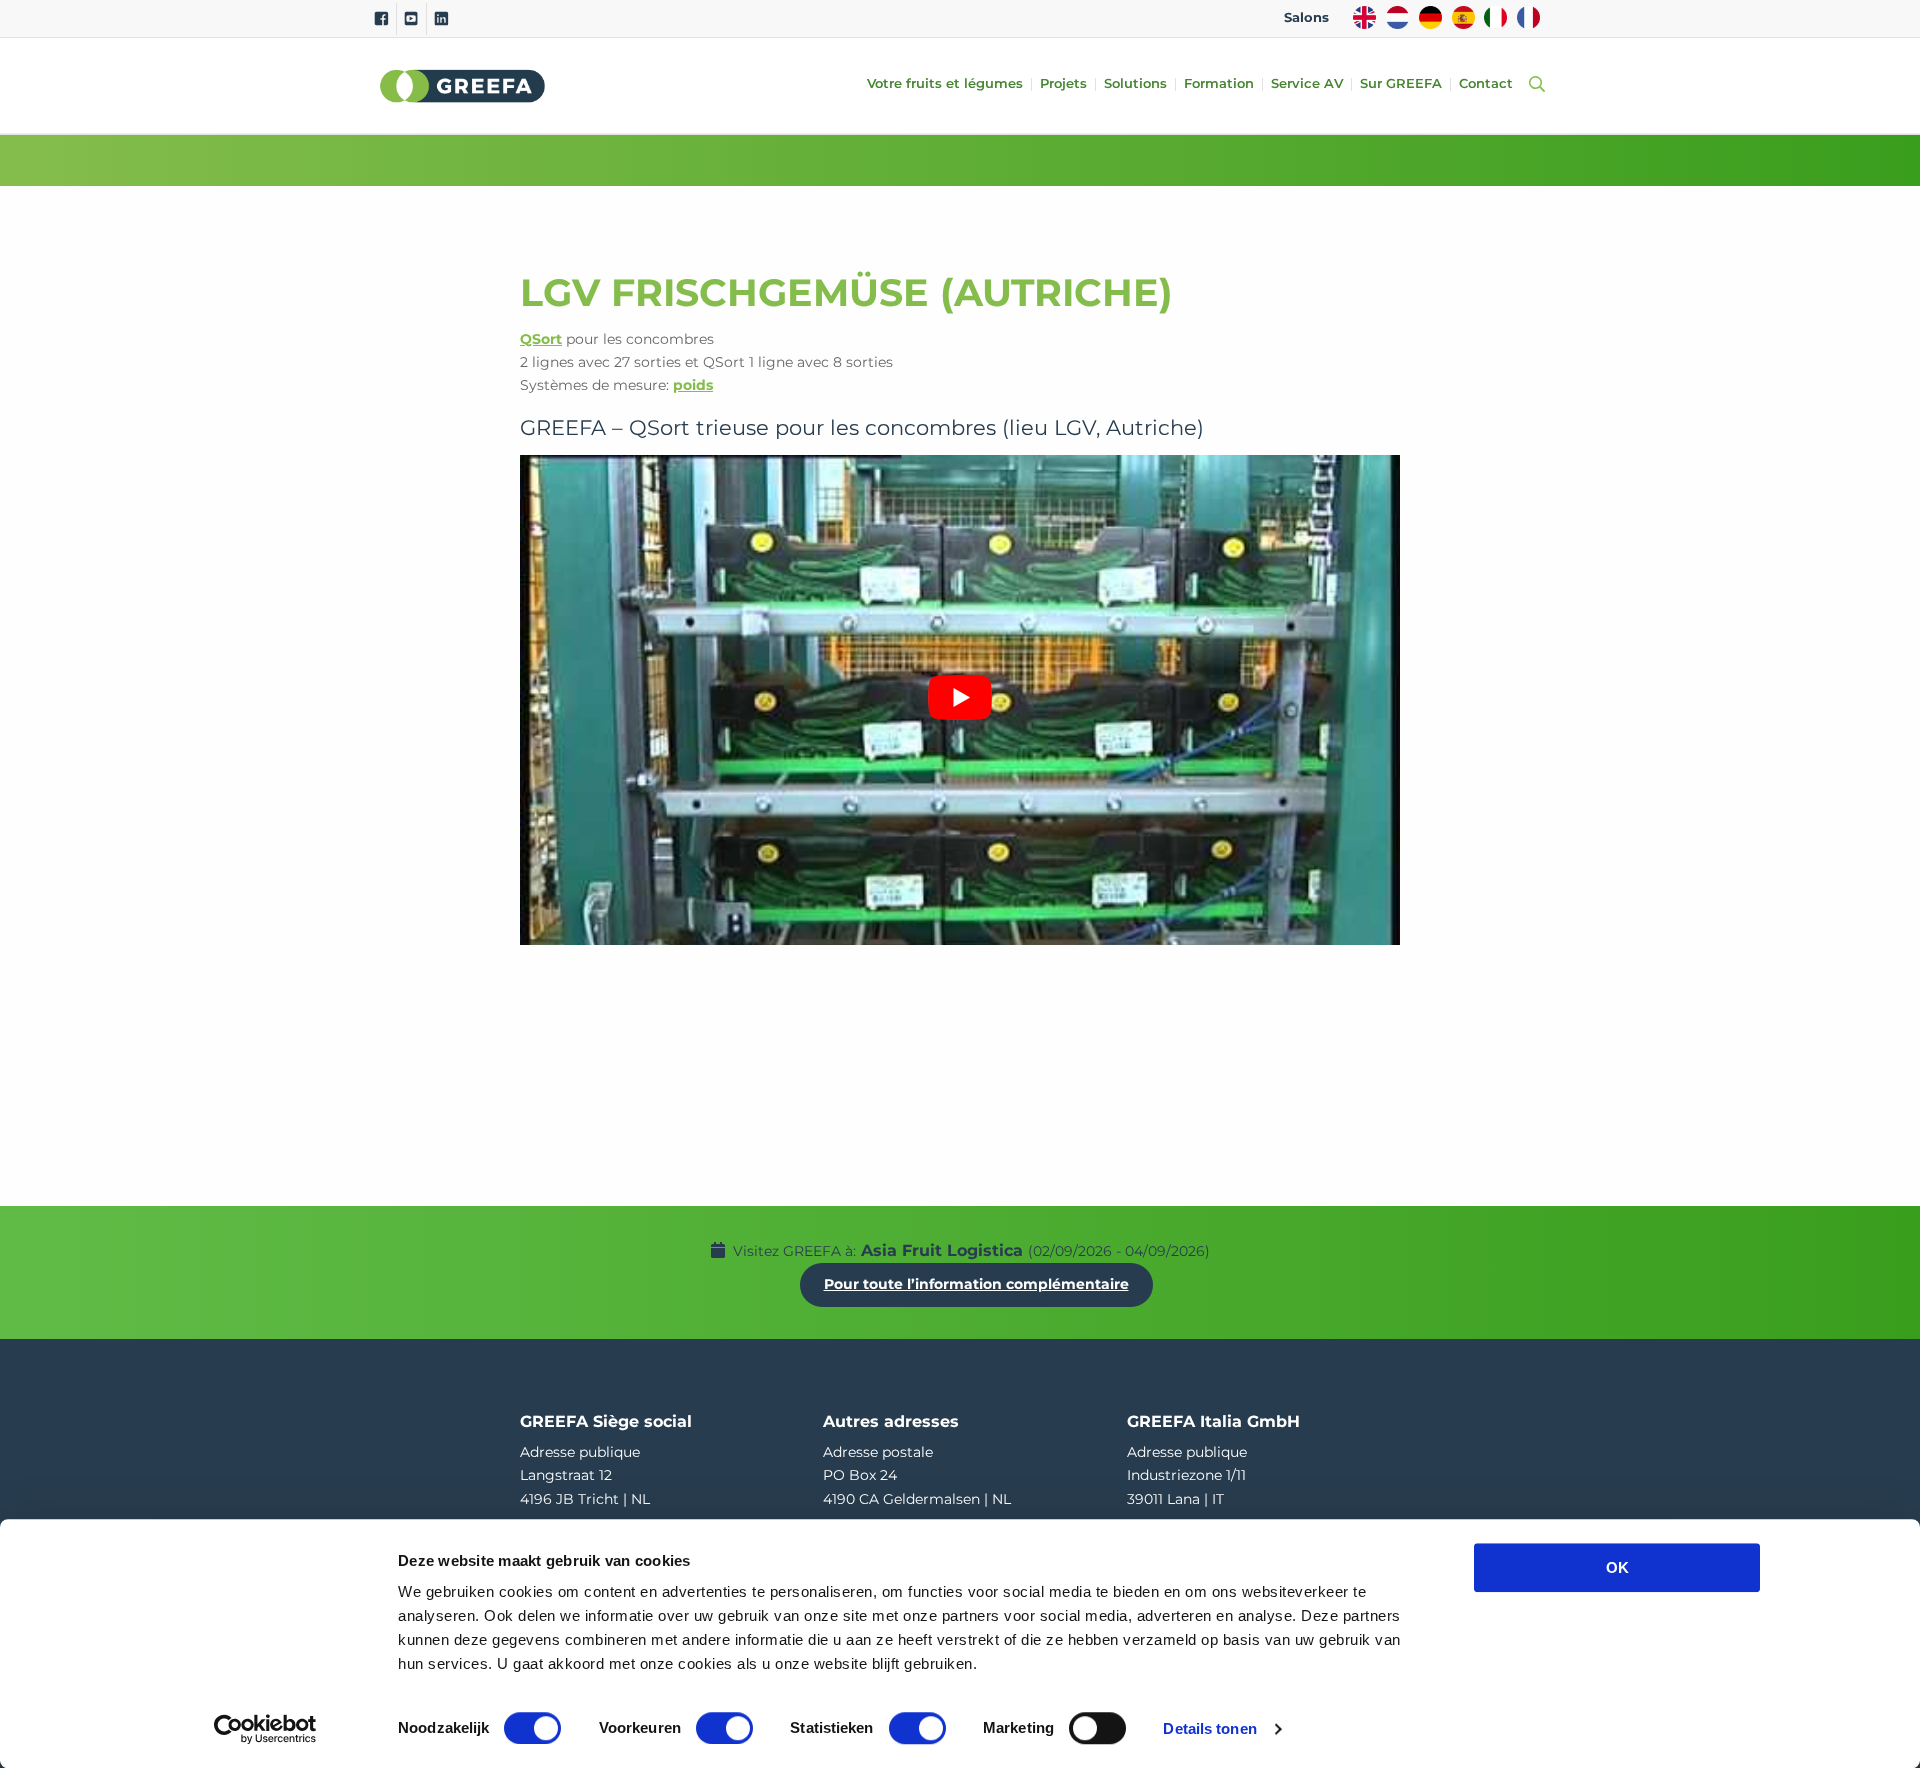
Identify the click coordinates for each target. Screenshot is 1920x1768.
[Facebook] (381, 19)
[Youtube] (411, 19)
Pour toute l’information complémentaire (976, 1284)
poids (693, 385)
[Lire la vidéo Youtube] (960, 697)
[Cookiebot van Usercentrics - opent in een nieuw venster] (265, 1729)
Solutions (1135, 84)
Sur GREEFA (1401, 84)
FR (1528, 17)
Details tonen (1209, 1728)
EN (1364, 17)
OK (1617, 1567)
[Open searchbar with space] (1533, 85)
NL (1397, 17)
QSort (541, 339)
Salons (1306, 17)
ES (1463, 17)
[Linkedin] (441, 19)
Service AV (1307, 84)
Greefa (463, 86)
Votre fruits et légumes (945, 84)
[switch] (724, 1728)
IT (1495, 17)
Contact (1486, 84)
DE (1430, 17)
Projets (1063, 84)
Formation (1219, 84)
